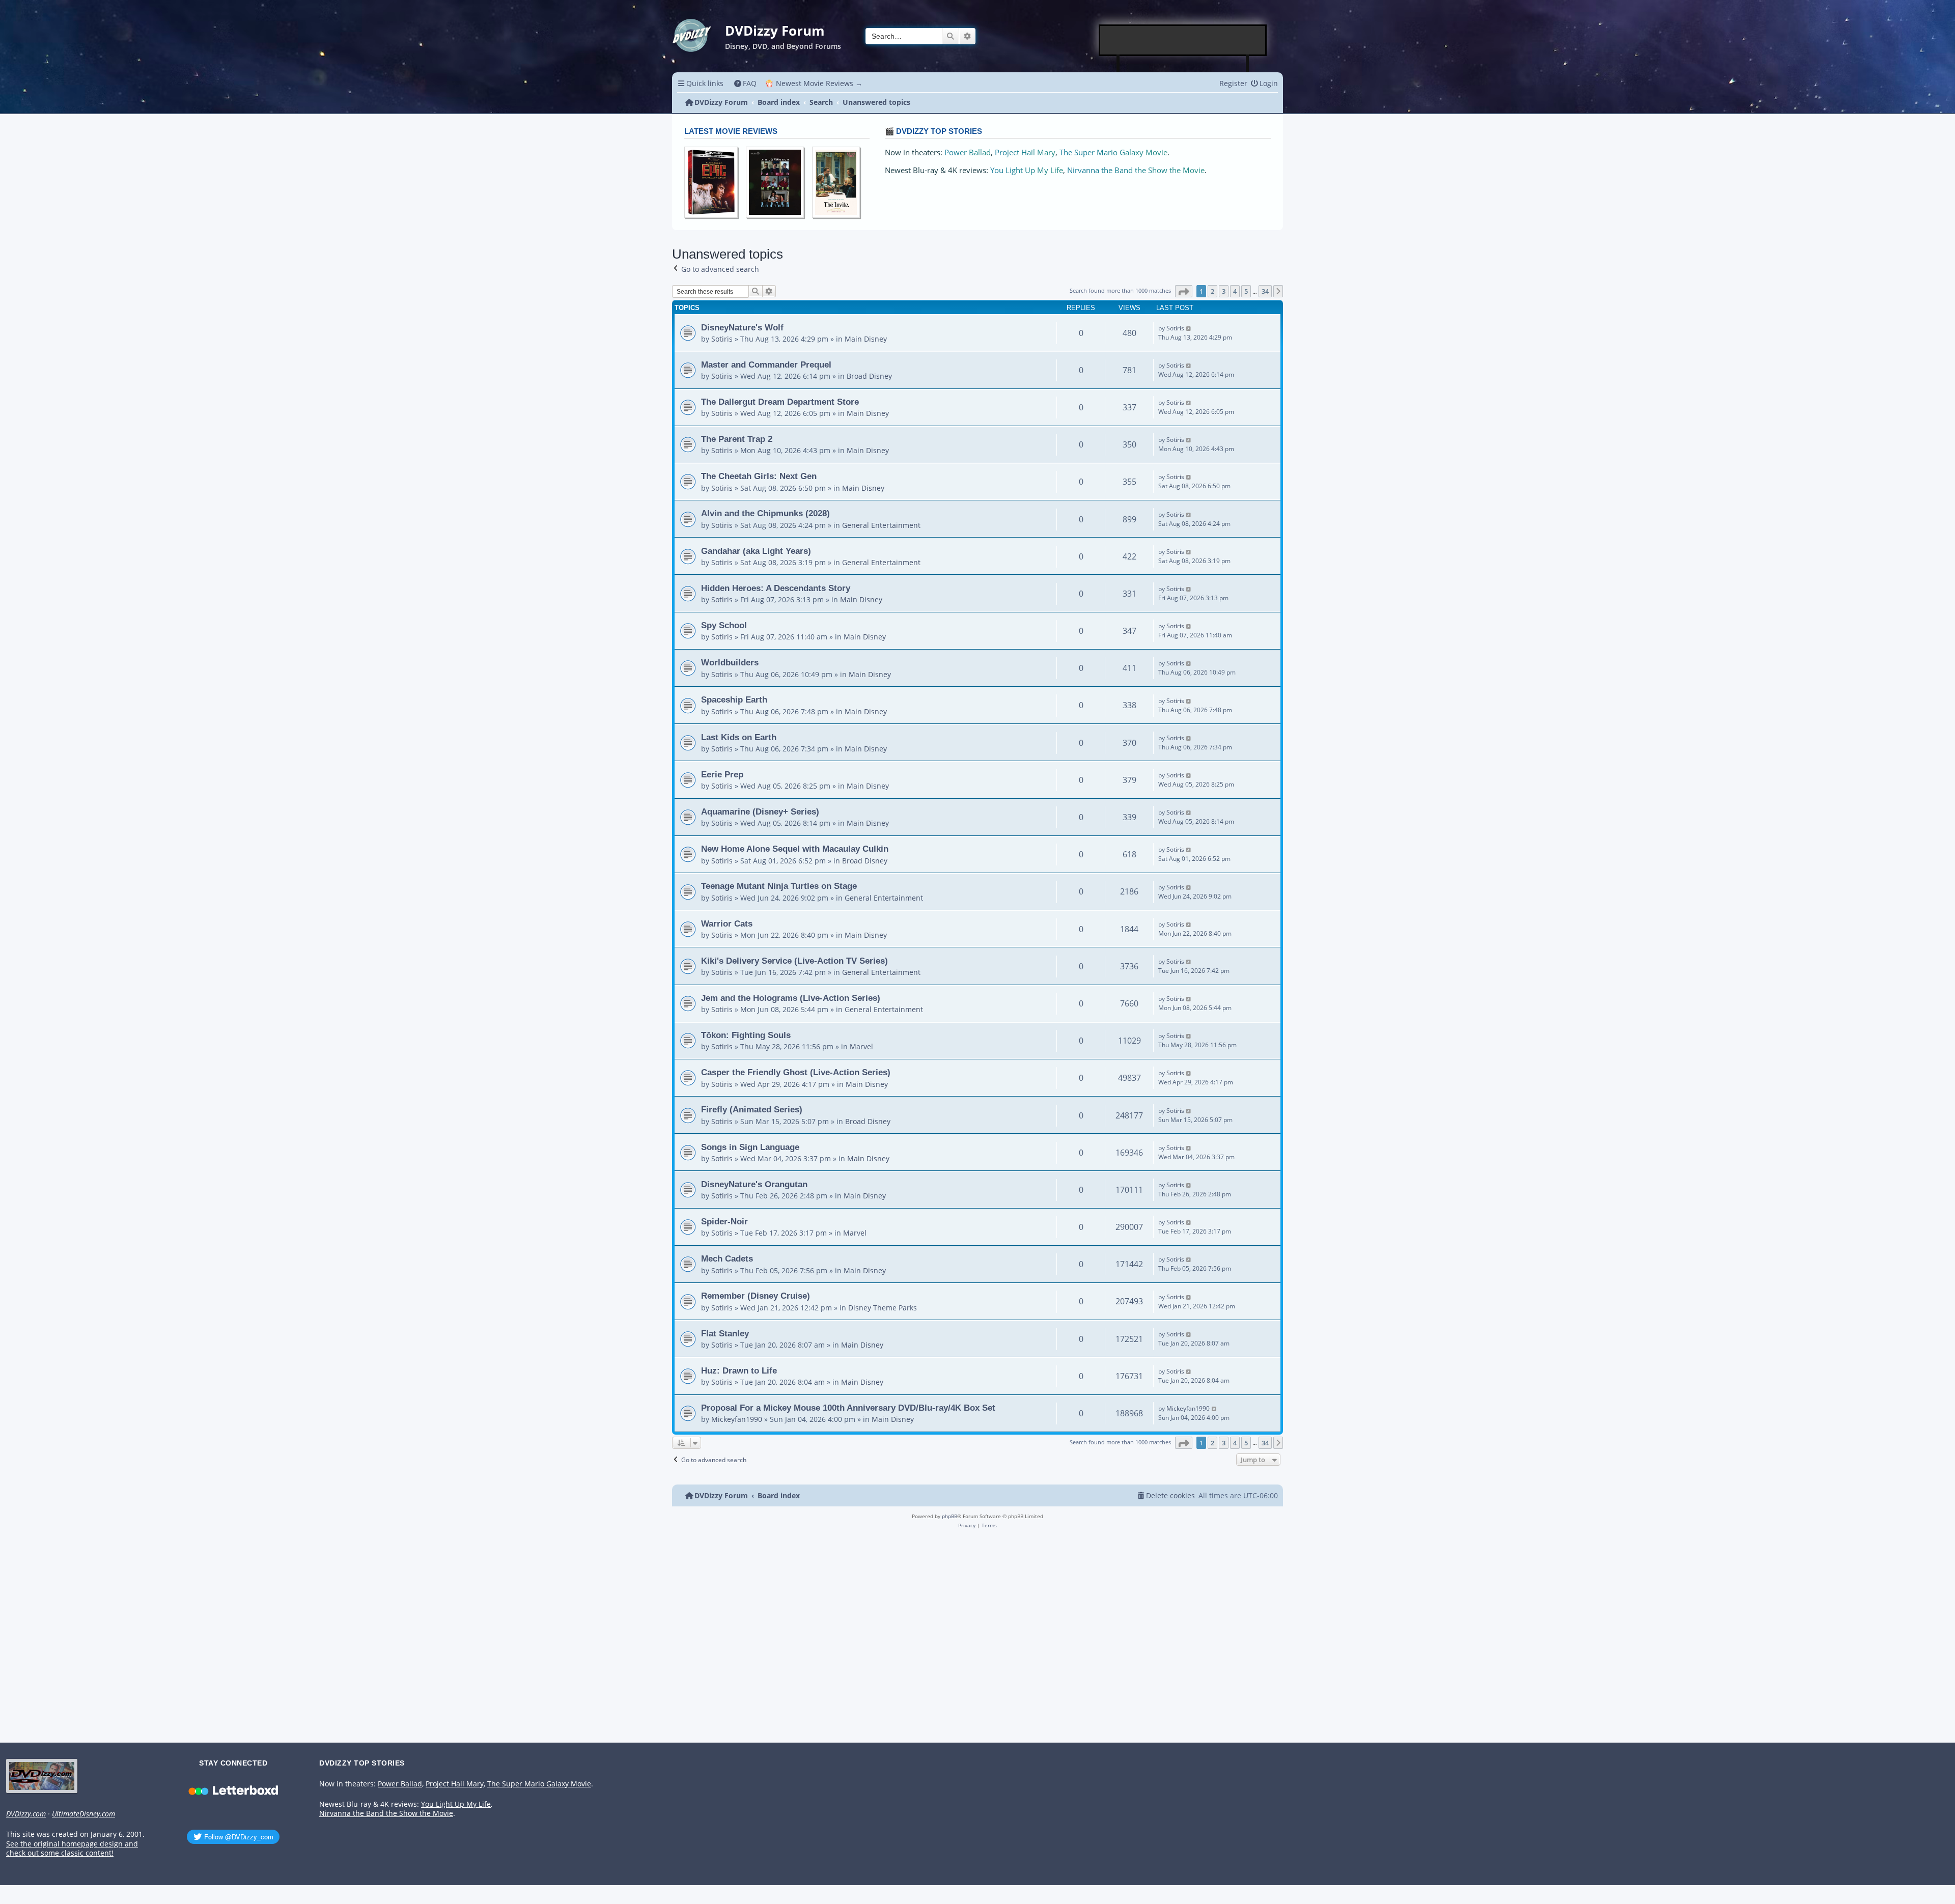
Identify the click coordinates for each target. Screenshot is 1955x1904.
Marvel (861, 1046)
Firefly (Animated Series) (752, 1109)
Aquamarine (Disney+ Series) (760, 811)
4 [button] (1235, 291)
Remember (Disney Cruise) (756, 1296)
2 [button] (1212, 291)
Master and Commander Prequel (766, 365)
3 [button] (1224, 291)
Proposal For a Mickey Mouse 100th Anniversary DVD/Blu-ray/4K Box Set (848, 1408)
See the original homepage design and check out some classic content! (72, 1849)
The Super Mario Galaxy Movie (1113, 152)
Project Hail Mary (1025, 152)
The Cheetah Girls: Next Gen (759, 476)
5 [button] (1246, 291)
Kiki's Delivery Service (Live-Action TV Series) (794, 961)
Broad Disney (869, 376)
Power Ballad (968, 152)
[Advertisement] (1183, 40)
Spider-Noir (724, 1221)
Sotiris (722, 339)
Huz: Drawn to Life (739, 1370)
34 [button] (1265, 291)
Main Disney (866, 339)
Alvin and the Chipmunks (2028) (765, 513)
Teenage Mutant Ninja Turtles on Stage (779, 886)
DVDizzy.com (26, 1814)
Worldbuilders (730, 662)
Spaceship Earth (734, 699)
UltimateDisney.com (83, 1814)
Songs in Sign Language (750, 1147)
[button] (1184, 291)
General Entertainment (881, 525)
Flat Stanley (725, 1333)
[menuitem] (746, 83)
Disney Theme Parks (883, 1308)
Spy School (724, 625)
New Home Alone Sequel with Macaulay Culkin (795, 849)
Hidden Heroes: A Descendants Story (776, 588)
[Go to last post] (1189, 328)
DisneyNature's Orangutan (754, 1184)
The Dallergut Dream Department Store (780, 402)
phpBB (949, 1516)
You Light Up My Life (1027, 170)
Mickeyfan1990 (737, 1419)
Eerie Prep (722, 774)
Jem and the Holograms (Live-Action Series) (791, 998)
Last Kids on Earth (739, 737)
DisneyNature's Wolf (742, 327)
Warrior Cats (727, 923)
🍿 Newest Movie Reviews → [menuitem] (814, 83)
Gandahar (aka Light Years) (756, 551)
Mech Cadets (727, 1258)
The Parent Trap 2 (737, 439)
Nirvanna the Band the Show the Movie (1136, 170)
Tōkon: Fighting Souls (746, 1035)
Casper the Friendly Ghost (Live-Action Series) (796, 1072)
